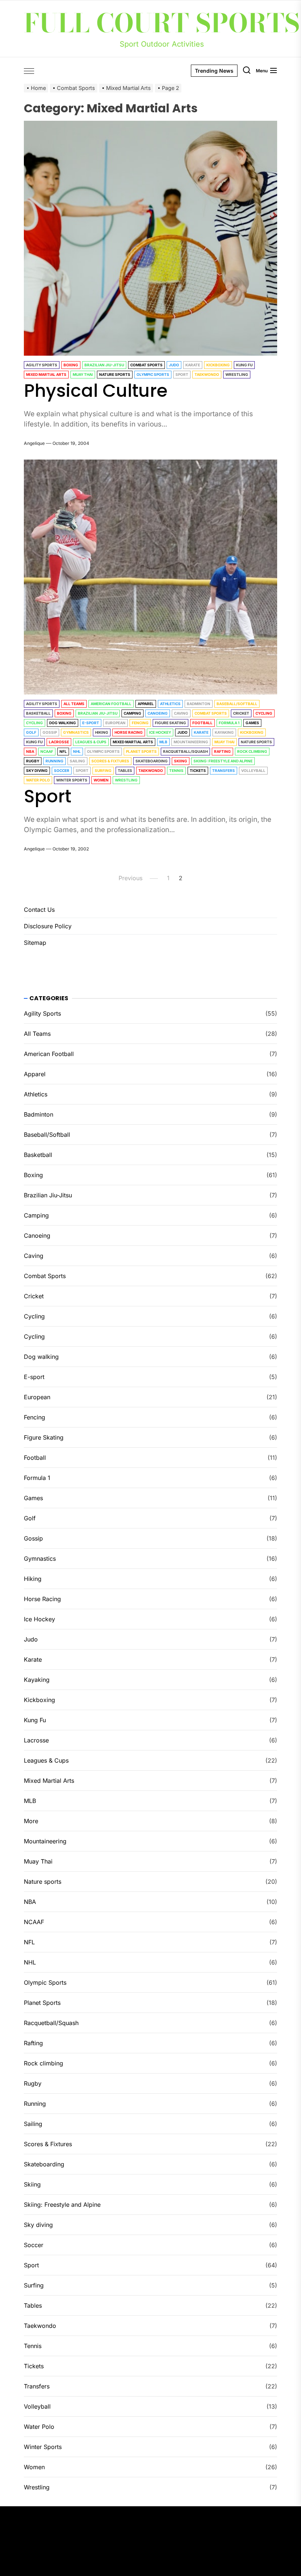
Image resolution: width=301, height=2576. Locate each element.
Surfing (103, 770)
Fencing (140, 723)
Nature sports (115, 374)
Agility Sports (42, 365)
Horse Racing (129, 732)
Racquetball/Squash (185, 751)
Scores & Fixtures (110, 761)
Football (202, 723)
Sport (182, 374)
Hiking (102, 732)
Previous (130, 878)
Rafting (222, 751)
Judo (174, 365)
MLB (163, 742)
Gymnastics (76, 732)
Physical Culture (96, 391)
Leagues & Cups (91, 742)
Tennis (176, 770)
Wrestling (237, 374)
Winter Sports (72, 780)
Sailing (77, 761)
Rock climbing (252, 751)
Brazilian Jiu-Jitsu (104, 365)
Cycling (264, 713)
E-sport (91, 723)
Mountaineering (191, 742)
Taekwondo (207, 374)
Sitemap (35, 943)
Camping (133, 713)
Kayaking (224, 732)
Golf (31, 732)
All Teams (74, 704)
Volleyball (253, 770)
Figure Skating (171, 723)
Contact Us (39, 910)
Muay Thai (83, 374)
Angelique (34, 443)
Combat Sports (146, 365)
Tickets (198, 770)
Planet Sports (141, 751)
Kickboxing (218, 365)
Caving (181, 713)
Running (55, 761)
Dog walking (63, 723)
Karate (193, 365)
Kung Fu (244, 365)
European (115, 723)
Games (252, 723)
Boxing (71, 365)
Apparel (146, 704)
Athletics (170, 704)
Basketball (38, 713)
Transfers (224, 770)
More (31, 1821)
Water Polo (38, 780)
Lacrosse (59, 742)
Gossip (50, 732)
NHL (77, 751)
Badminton (199, 704)
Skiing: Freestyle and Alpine (223, 761)
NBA (30, 751)
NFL (63, 751)
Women (101, 780)
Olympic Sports (153, 374)
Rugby (33, 761)
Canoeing (158, 713)
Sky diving (37, 770)
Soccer (62, 770)
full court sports (162, 23)
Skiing (181, 761)
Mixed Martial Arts (46, 374)
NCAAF (47, 751)
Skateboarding (152, 761)
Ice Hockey (160, 732)
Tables (125, 770)
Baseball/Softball (237, 704)
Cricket (241, 713)
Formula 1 (229, 723)
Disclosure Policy (48, 926)
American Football (111, 704)
